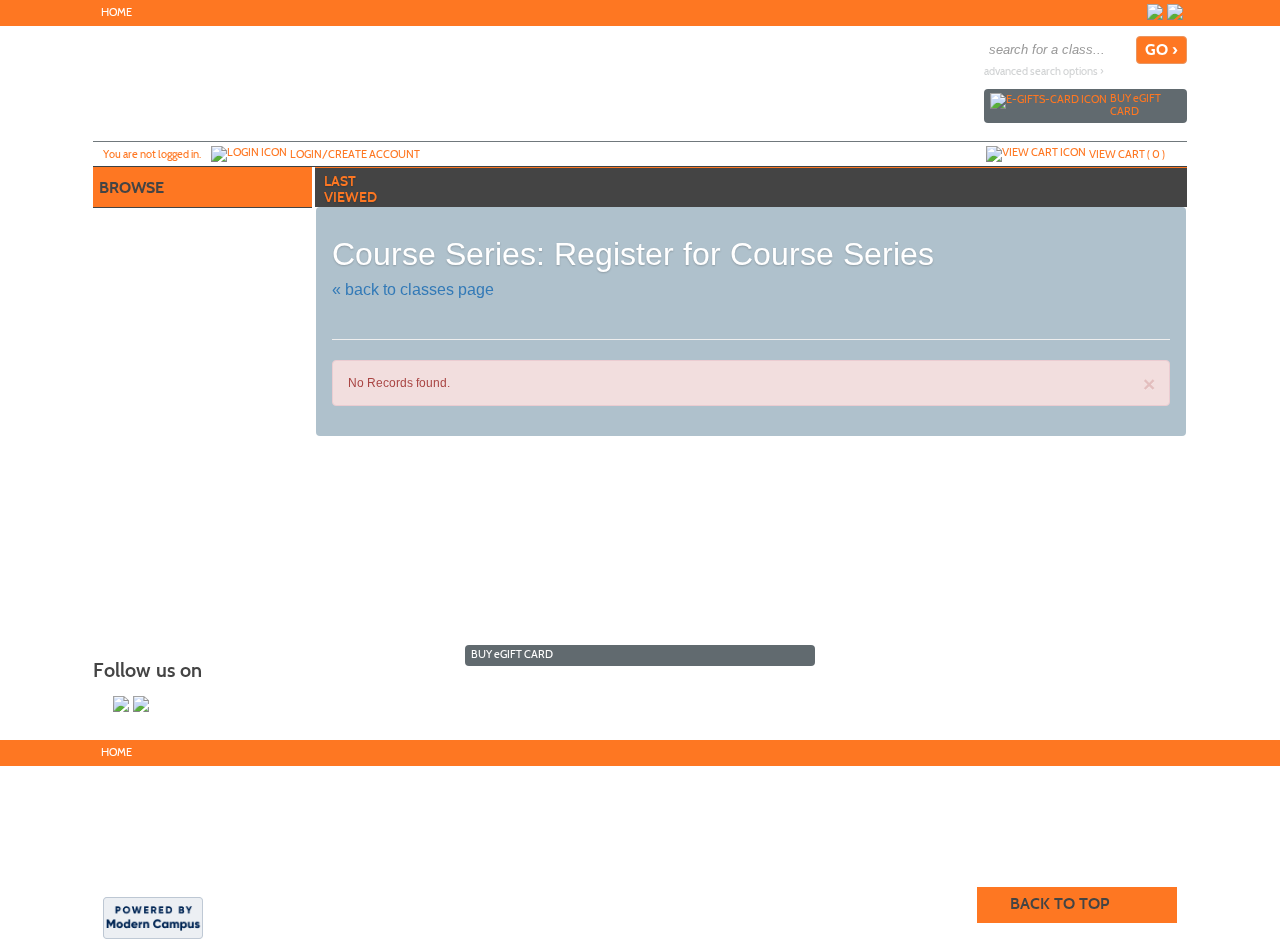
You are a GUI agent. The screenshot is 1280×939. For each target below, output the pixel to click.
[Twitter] (1175, 12)
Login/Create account (355, 154)
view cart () (1127, 154)
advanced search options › (1044, 71)
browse (131, 187)
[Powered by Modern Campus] (153, 917)
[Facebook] (1155, 12)
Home (116, 12)
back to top (1059, 903)
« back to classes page (413, 289)
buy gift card (1135, 104)
